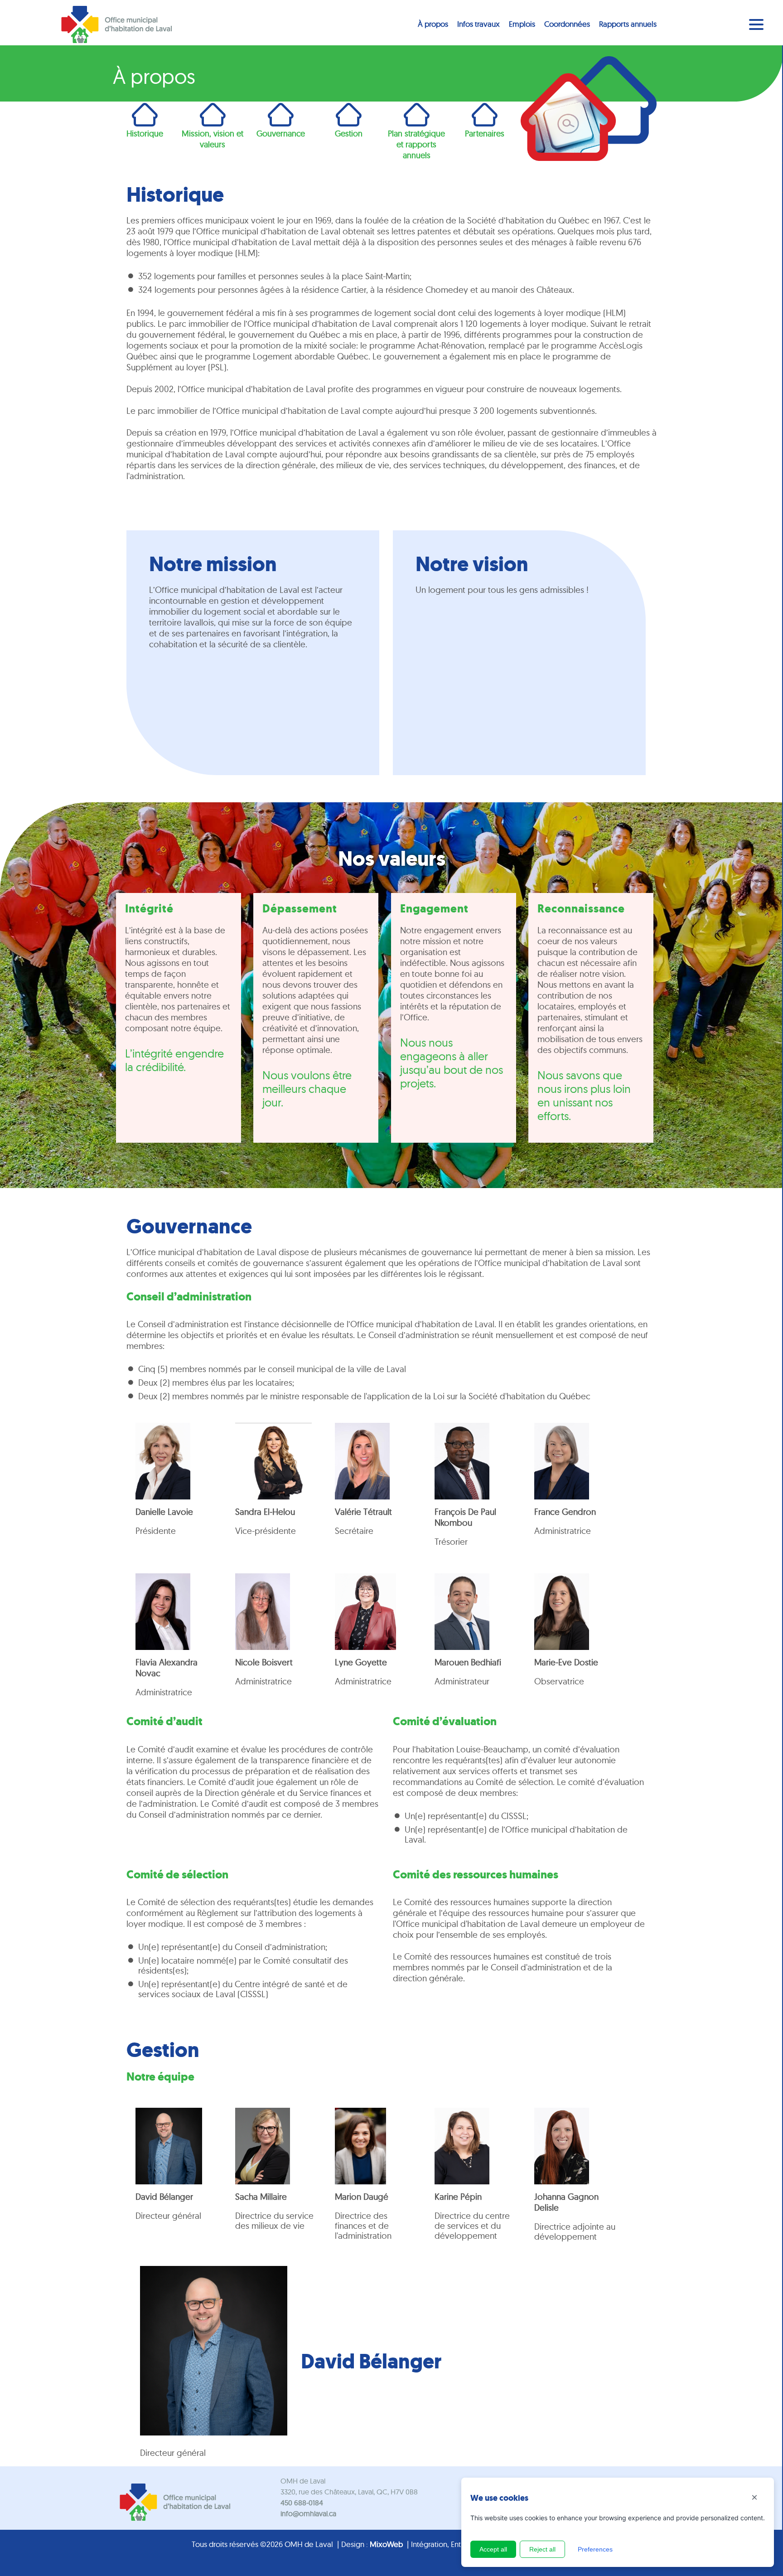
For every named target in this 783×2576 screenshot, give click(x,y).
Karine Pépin (458, 2197)
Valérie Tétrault (363, 1512)
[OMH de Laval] (116, 25)
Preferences (595, 2549)
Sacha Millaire (261, 2197)
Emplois (522, 24)
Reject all (542, 2549)
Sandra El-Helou (265, 1512)
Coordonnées (567, 24)
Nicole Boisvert (264, 1662)
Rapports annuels (628, 24)
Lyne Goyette (361, 1662)
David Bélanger (164, 2197)
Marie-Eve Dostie (566, 1662)
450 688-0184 (302, 2503)
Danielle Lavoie (164, 1512)
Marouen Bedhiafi (468, 1662)
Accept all (493, 2549)
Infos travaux (478, 24)
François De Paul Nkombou (465, 1517)
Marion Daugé (362, 2197)
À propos (433, 24)
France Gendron (565, 1512)
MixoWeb (386, 2544)
